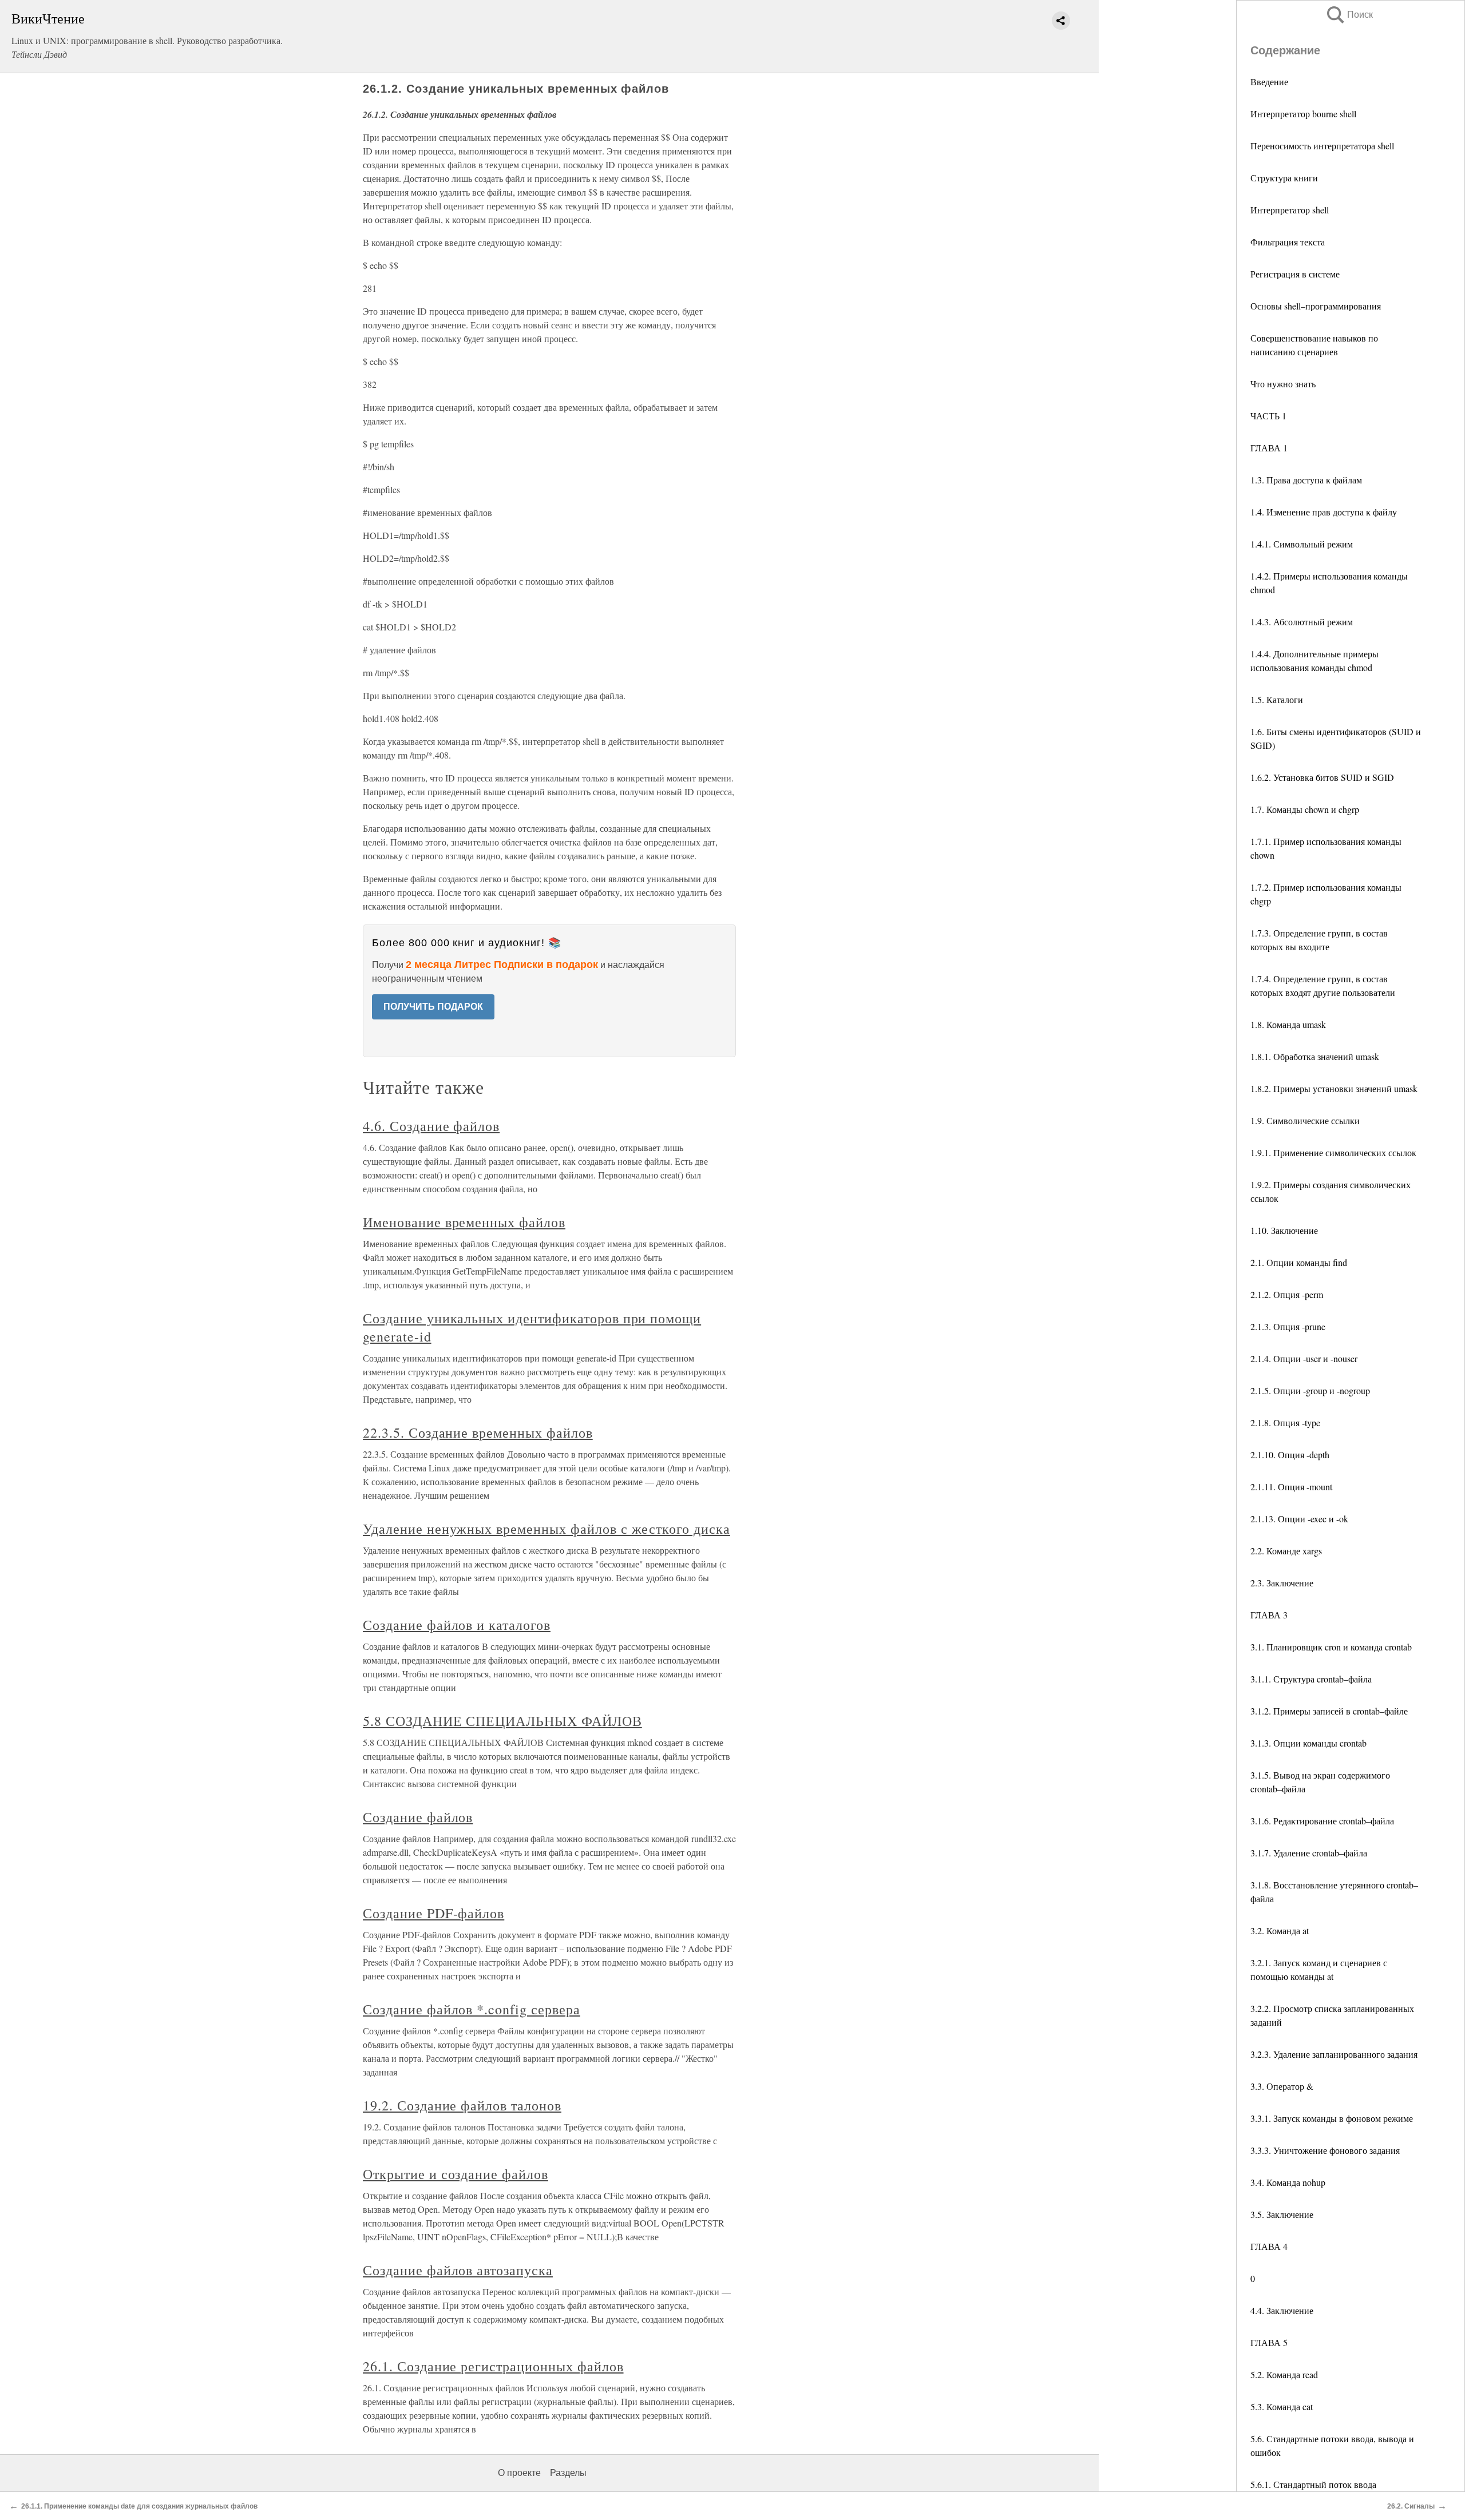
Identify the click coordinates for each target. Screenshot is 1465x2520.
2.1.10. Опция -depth (1290, 1455)
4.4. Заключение (1282, 2310)
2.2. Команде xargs (1286, 1551)
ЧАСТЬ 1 (1268, 416)
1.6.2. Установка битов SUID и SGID (1322, 777)
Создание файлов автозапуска (458, 2270)
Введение (1269, 82)
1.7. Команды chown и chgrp (1305, 809)
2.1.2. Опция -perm (1287, 1294)
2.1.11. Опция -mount (1291, 1487)
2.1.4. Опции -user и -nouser (1304, 1358)
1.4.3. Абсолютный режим (1302, 622)
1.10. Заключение (1284, 1230)
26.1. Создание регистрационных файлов (493, 2366)
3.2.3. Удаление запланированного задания (1334, 2054)
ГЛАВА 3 (1269, 1615)
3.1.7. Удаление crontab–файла (1309, 1853)
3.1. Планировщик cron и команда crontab (1331, 1647)
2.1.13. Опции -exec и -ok (1299, 1519)
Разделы (568, 2473)
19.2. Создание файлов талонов (462, 2105)
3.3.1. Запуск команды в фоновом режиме (1332, 2118)
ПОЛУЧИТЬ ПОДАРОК (433, 1007)
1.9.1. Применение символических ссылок (1333, 1152)
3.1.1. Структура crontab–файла (1311, 1679)
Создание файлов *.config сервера (472, 2009)
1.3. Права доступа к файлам (1306, 480)
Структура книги (1284, 178)
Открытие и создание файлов (456, 2174)
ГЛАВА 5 (1269, 2342)
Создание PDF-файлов (433, 1913)
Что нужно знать (1283, 384)
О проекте (519, 2473)
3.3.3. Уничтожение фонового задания (1325, 2150)
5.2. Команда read (1284, 2374)
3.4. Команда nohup (1288, 2182)
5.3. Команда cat (1282, 2406)
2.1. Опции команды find (1299, 1262)
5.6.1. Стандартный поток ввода (1313, 2484)
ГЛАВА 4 (1269, 2246)
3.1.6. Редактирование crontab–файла (1322, 1821)
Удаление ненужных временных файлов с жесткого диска (547, 1529)
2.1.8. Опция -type (1285, 1422)
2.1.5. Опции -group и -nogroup (1310, 1390)
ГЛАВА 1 (1269, 448)
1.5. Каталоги (1277, 699)
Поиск (1349, 15)
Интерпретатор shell (1290, 210)
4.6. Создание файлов (431, 1126)
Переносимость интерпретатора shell (1322, 146)
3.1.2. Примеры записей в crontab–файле (1329, 1711)
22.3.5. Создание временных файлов (478, 1432)
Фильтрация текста (1288, 242)
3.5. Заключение (1282, 2214)
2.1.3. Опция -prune (1288, 1326)
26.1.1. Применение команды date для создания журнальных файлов (139, 2506)
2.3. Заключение (1282, 1583)
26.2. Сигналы (1411, 2506)
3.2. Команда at (1280, 1930)
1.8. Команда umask (1288, 1024)
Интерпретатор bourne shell (1303, 114)
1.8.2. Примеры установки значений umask (1334, 1088)
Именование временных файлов (464, 1222)
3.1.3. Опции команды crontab (1308, 1743)
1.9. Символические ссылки (1305, 1120)
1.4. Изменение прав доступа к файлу (1324, 512)
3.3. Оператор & (1282, 2086)
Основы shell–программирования (1316, 306)
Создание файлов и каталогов (457, 1625)
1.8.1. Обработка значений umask (1315, 1056)
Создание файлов (418, 1817)
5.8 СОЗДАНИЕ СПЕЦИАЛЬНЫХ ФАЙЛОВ (502, 1721)
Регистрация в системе (1295, 274)
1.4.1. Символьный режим (1302, 544)
